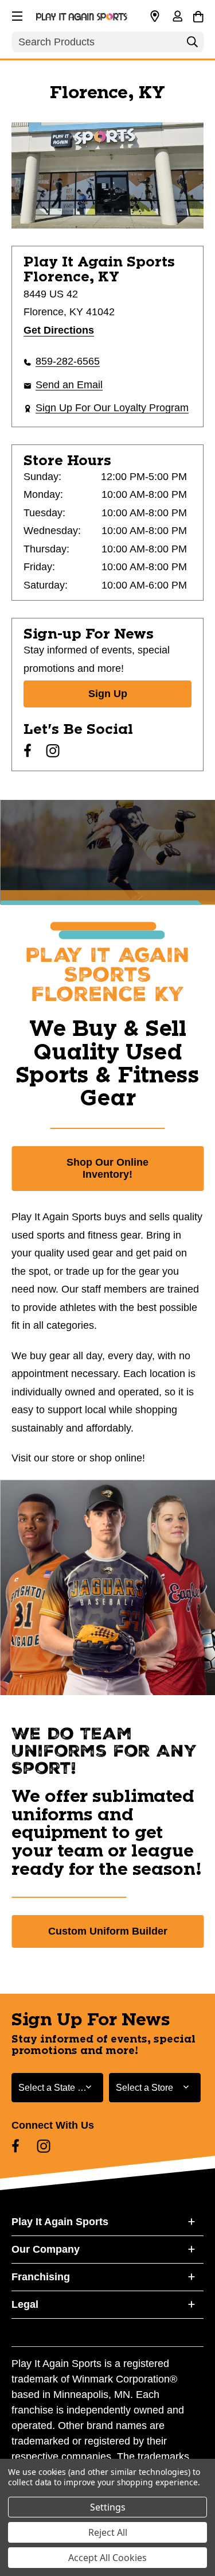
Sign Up (108, 694)
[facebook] (28, 751)
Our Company (46, 2249)
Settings (108, 2507)
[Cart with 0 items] (198, 15)
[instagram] (53, 751)
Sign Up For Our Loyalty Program (112, 408)
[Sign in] (177, 17)
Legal (25, 2304)
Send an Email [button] (69, 385)
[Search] (192, 45)
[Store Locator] (155, 17)
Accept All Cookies (107, 2558)
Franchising (41, 2277)
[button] (16, 14)
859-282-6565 (68, 361)
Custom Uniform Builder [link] (108, 1931)
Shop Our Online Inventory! (107, 1168)
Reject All (108, 2532)
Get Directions (59, 330)
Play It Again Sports (60, 2222)
